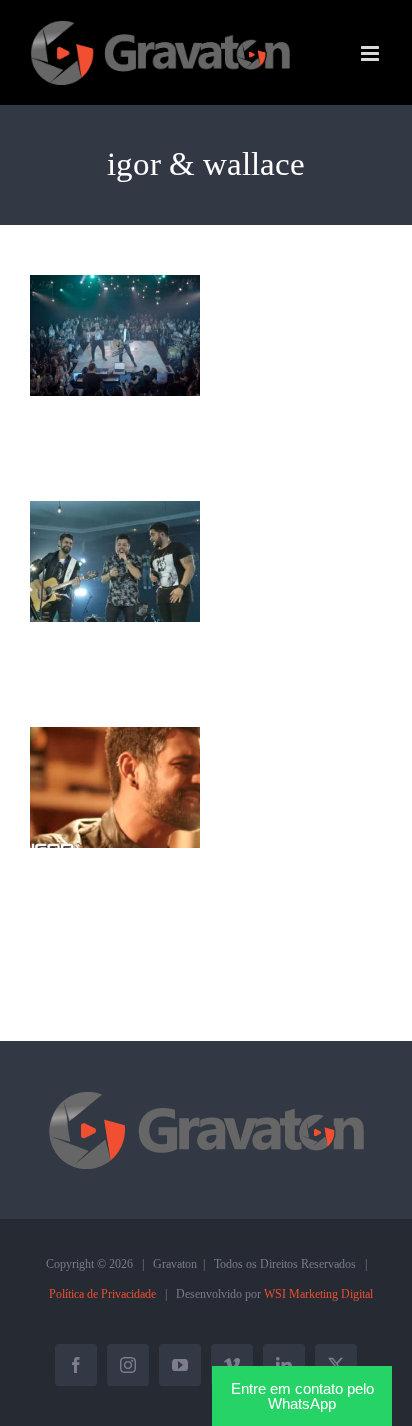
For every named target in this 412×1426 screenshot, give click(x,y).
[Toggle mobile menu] (371, 53)
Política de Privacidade (102, 1294)
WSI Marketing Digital (318, 1294)
